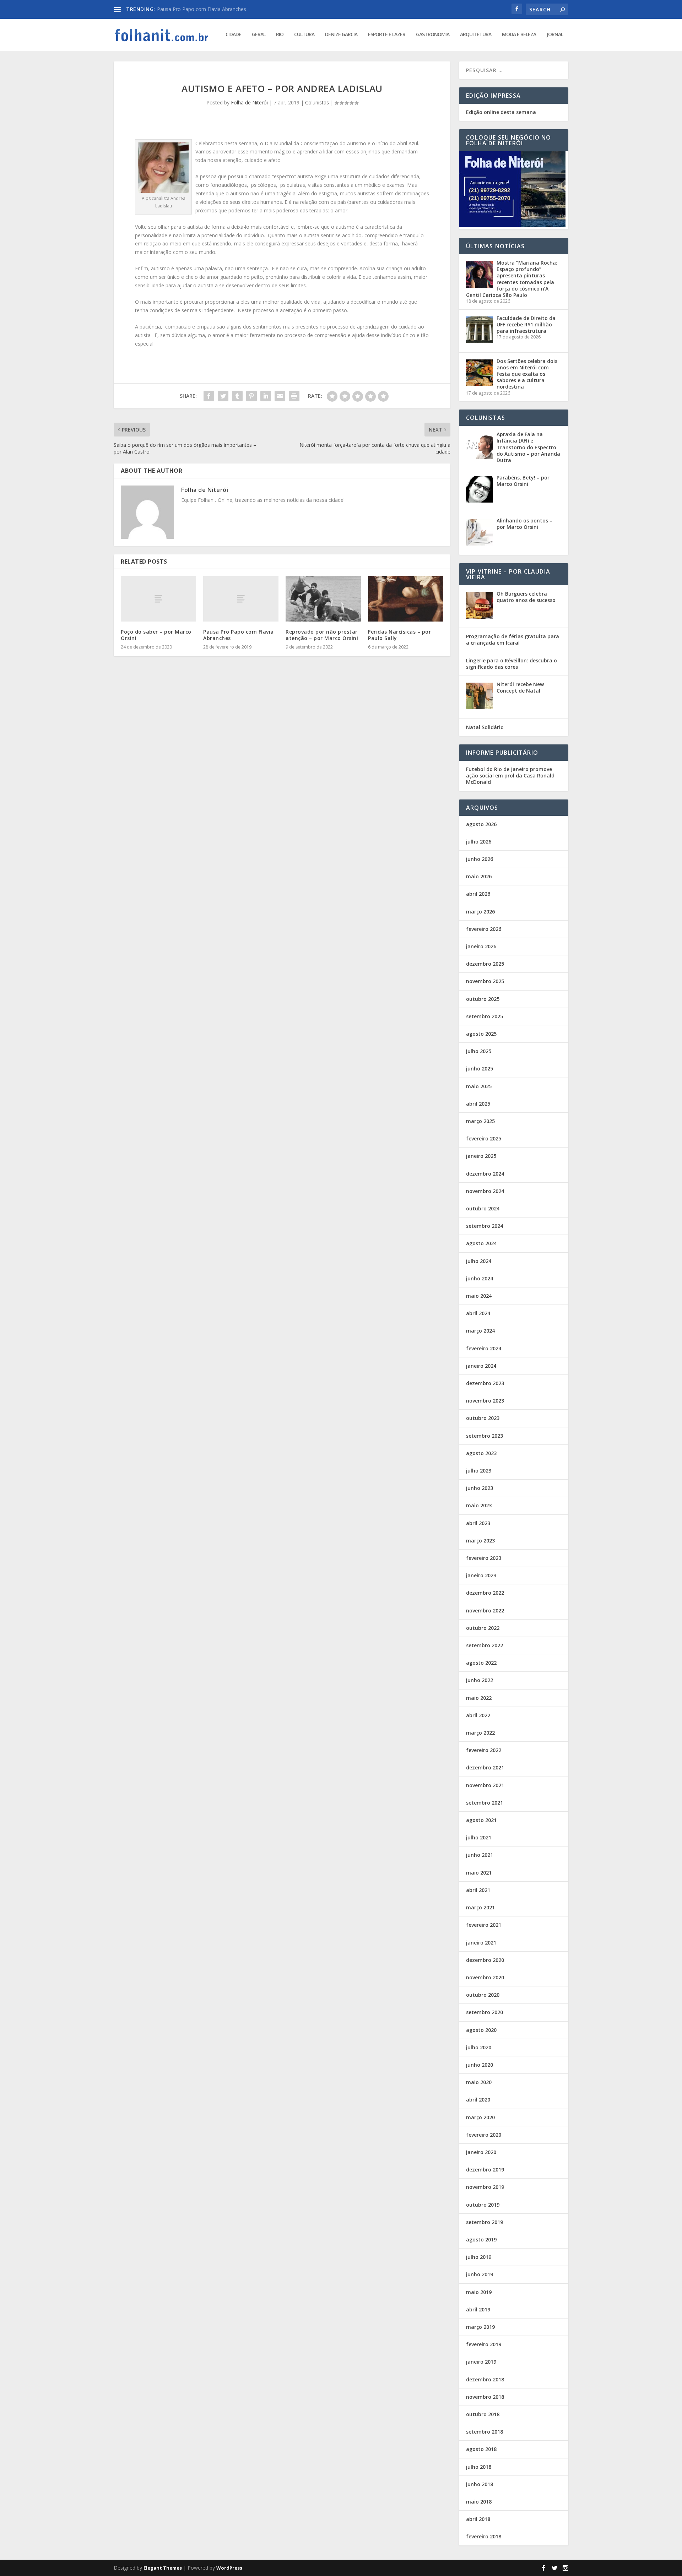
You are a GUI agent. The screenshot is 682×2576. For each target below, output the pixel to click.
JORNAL (555, 35)
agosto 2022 (481, 1663)
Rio (280, 35)
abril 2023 (478, 1523)
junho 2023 (480, 1488)
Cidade (233, 35)
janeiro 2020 (481, 2152)
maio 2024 (479, 1296)
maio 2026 (479, 876)
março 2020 (480, 2117)
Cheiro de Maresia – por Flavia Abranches (205, 9)
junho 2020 (480, 2065)
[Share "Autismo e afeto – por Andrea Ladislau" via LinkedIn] (266, 396)
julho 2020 (479, 2047)
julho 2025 (479, 1051)
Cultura (304, 35)
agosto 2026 (481, 824)
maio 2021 (479, 1873)
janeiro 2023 (481, 1575)
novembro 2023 (485, 1401)
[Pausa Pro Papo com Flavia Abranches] (241, 599)
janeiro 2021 (481, 1943)
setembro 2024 (485, 1226)
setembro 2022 (485, 1645)
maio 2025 (479, 1086)
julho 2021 (479, 1837)
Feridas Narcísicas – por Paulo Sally (399, 635)
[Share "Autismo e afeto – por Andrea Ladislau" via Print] (294, 396)
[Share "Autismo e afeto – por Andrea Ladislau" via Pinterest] (251, 396)
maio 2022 (479, 1698)
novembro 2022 (485, 1610)
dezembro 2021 (485, 1767)
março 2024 (480, 1331)
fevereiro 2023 (484, 1558)
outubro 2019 (483, 2205)
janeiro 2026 (481, 946)
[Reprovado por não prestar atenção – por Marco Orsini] (323, 599)
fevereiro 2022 (484, 1750)
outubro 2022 (483, 1628)
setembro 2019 (485, 2222)
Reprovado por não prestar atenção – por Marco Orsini (322, 635)
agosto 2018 (481, 2449)
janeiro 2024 (481, 1366)
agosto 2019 (481, 2239)
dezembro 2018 (485, 2379)
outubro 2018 (483, 2414)
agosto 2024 (481, 1243)
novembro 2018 (485, 2397)
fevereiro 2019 (484, 2344)
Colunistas (317, 102)
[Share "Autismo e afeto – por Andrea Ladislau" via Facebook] (209, 396)
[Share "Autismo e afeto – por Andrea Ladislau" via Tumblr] (237, 396)
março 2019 (480, 2327)
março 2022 (480, 1733)
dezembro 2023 (485, 1383)
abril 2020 (478, 2100)
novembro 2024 (485, 1191)
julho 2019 (479, 2257)
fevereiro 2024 (484, 1348)
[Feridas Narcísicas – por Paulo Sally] (406, 599)
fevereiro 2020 (484, 2135)
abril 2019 (478, 2309)
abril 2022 (478, 1715)
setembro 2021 (485, 1803)
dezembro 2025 (485, 964)
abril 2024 (478, 1313)
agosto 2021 (481, 1820)
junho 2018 (480, 2484)
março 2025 (480, 1121)
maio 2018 (479, 2502)
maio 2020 (479, 2082)
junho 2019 (480, 2274)
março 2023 (480, 1541)
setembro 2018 (485, 2432)
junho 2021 (480, 1855)
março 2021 (480, 1907)
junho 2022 (480, 1680)
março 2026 (480, 912)
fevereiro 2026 (484, 929)
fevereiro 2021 (484, 1925)
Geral (259, 35)
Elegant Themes (163, 2568)
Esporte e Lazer (387, 35)
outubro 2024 (483, 1208)
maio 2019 (479, 2292)
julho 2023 (479, 1471)
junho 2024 (480, 1278)
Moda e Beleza (519, 35)
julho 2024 (479, 1261)
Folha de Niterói (249, 102)
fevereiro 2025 (484, 1138)
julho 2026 (479, 842)
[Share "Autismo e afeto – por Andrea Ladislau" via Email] (280, 396)
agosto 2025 (481, 1034)
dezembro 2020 (485, 1960)
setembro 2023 (485, 1436)
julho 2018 (479, 2467)
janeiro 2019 (481, 2362)
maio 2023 (479, 1505)
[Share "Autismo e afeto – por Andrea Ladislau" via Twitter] (223, 396)
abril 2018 (478, 2519)
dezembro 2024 (485, 1174)
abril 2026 (478, 894)
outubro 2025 (483, 999)
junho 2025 (480, 1069)
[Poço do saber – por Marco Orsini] (158, 599)
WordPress (229, 2568)
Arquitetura (476, 35)
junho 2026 (480, 859)
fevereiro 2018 (484, 2536)
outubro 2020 (483, 1995)
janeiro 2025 (481, 1156)
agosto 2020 (481, 2030)
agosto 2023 (481, 1453)
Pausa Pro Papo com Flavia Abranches (239, 635)
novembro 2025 (485, 981)
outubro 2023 (483, 1418)
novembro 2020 (485, 1977)
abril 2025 (478, 1104)
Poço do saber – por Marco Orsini (156, 635)
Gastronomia (433, 35)
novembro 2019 (485, 2187)
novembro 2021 (485, 1785)
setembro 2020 (485, 2012)
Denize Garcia (341, 35)
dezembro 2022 (485, 1593)
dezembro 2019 (485, 2170)
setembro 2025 (485, 1016)
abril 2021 (478, 1890)
